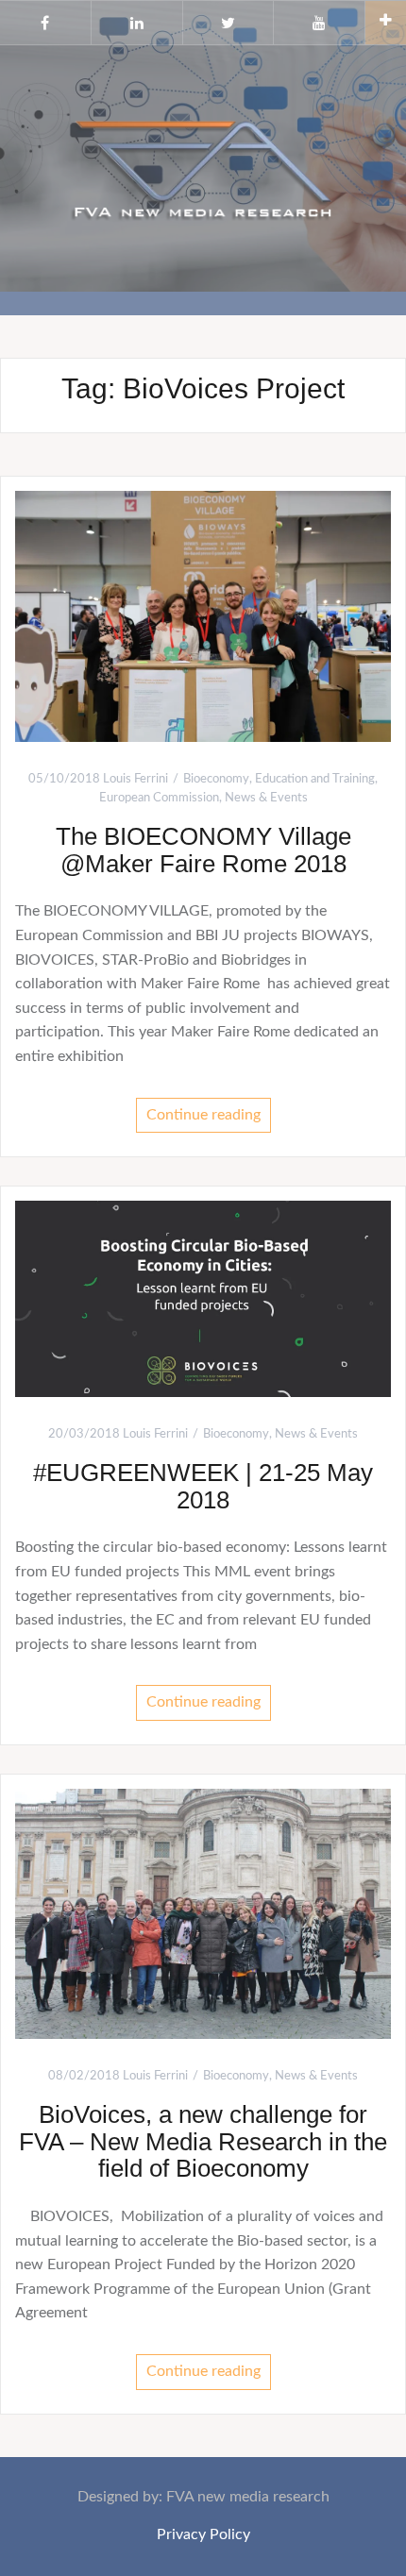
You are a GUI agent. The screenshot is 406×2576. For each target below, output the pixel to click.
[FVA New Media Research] (203, 167)
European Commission (159, 798)
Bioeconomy (216, 779)
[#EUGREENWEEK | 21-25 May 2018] (203, 1298)
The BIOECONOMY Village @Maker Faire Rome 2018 (203, 850)
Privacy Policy (203, 2534)
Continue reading (203, 1115)
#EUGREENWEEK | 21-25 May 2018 (203, 1486)
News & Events (266, 798)
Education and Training (315, 779)
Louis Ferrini (135, 779)
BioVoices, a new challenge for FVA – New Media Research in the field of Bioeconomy (203, 2141)
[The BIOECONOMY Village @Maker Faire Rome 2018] (203, 615)
